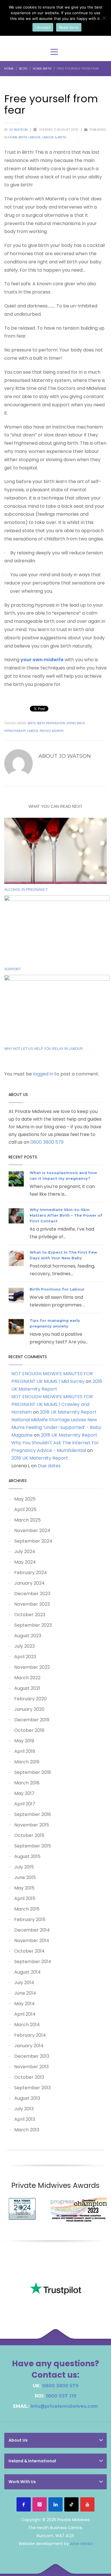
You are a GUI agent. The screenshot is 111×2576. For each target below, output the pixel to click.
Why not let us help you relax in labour (44, 1049)
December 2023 (32, 1594)
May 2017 (24, 1793)
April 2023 (25, 1657)
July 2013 (24, 2109)
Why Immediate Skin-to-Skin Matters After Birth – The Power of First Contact (66, 1215)
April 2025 (25, 1509)
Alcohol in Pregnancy (26, 890)
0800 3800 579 (47, 1142)
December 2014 (32, 1930)
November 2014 (32, 1941)
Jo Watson (19, 130)
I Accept (43, 27)
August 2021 (27, 1688)
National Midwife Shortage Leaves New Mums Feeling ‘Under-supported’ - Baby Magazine (56, 1427)
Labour (34, 137)
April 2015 (25, 1898)
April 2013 (25, 2119)
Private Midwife (52, 731)
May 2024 (25, 1562)
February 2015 (30, 1919)
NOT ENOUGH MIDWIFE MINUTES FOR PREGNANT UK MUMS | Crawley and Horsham (52, 1404)
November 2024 (32, 1531)
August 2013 (27, 2098)
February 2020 (30, 1699)
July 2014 (24, 1983)
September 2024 (33, 1541)
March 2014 (27, 2025)
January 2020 (29, 1709)
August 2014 (27, 1972)
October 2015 (29, 1835)
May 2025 (25, 1499)
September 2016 (33, 1814)
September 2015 (33, 1846)
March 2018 (27, 1783)
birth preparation (51, 723)
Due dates (49, 1466)
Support (13, 969)
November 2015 (32, 1825)
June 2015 (25, 1877)
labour (33, 731)
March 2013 (27, 2130)
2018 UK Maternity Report (68, 1412)
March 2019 (27, 1762)
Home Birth (18, 137)
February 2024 (31, 1573)
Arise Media (81, 2544)
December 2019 (32, 1720)
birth (32, 723)
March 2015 (27, 1909)
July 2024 (25, 1552)
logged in (44, 1074)
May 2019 (24, 1741)
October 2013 (29, 2077)
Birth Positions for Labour (57, 1289)
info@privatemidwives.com (64, 2406)
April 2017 (25, 1804)
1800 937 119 (61, 2396)
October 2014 (29, 1951)
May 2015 (24, 1888)
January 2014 (29, 2046)
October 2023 (30, 1615)
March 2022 (27, 1678)
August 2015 (27, 1856)
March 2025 (27, 1520)
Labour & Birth (54, 137)
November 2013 (31, 2067)
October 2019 (29, 1730)
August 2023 (28, 1636)
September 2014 (33, 1962)
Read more (69, 27)
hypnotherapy (15, 731)
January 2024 (29, 1583)
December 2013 (32, 2056)
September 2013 (32, 2088)
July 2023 (24, 1646)
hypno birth (76, 723)
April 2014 (25, 2014)
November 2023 (32, 1604)
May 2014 (24, 2004)
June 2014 (25, 1993)
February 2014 (30, 2035)
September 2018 (33, 1772)
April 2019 (25, 1751)
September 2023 (33, 1625)
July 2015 (24, 1867)
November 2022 (32, 1667)
